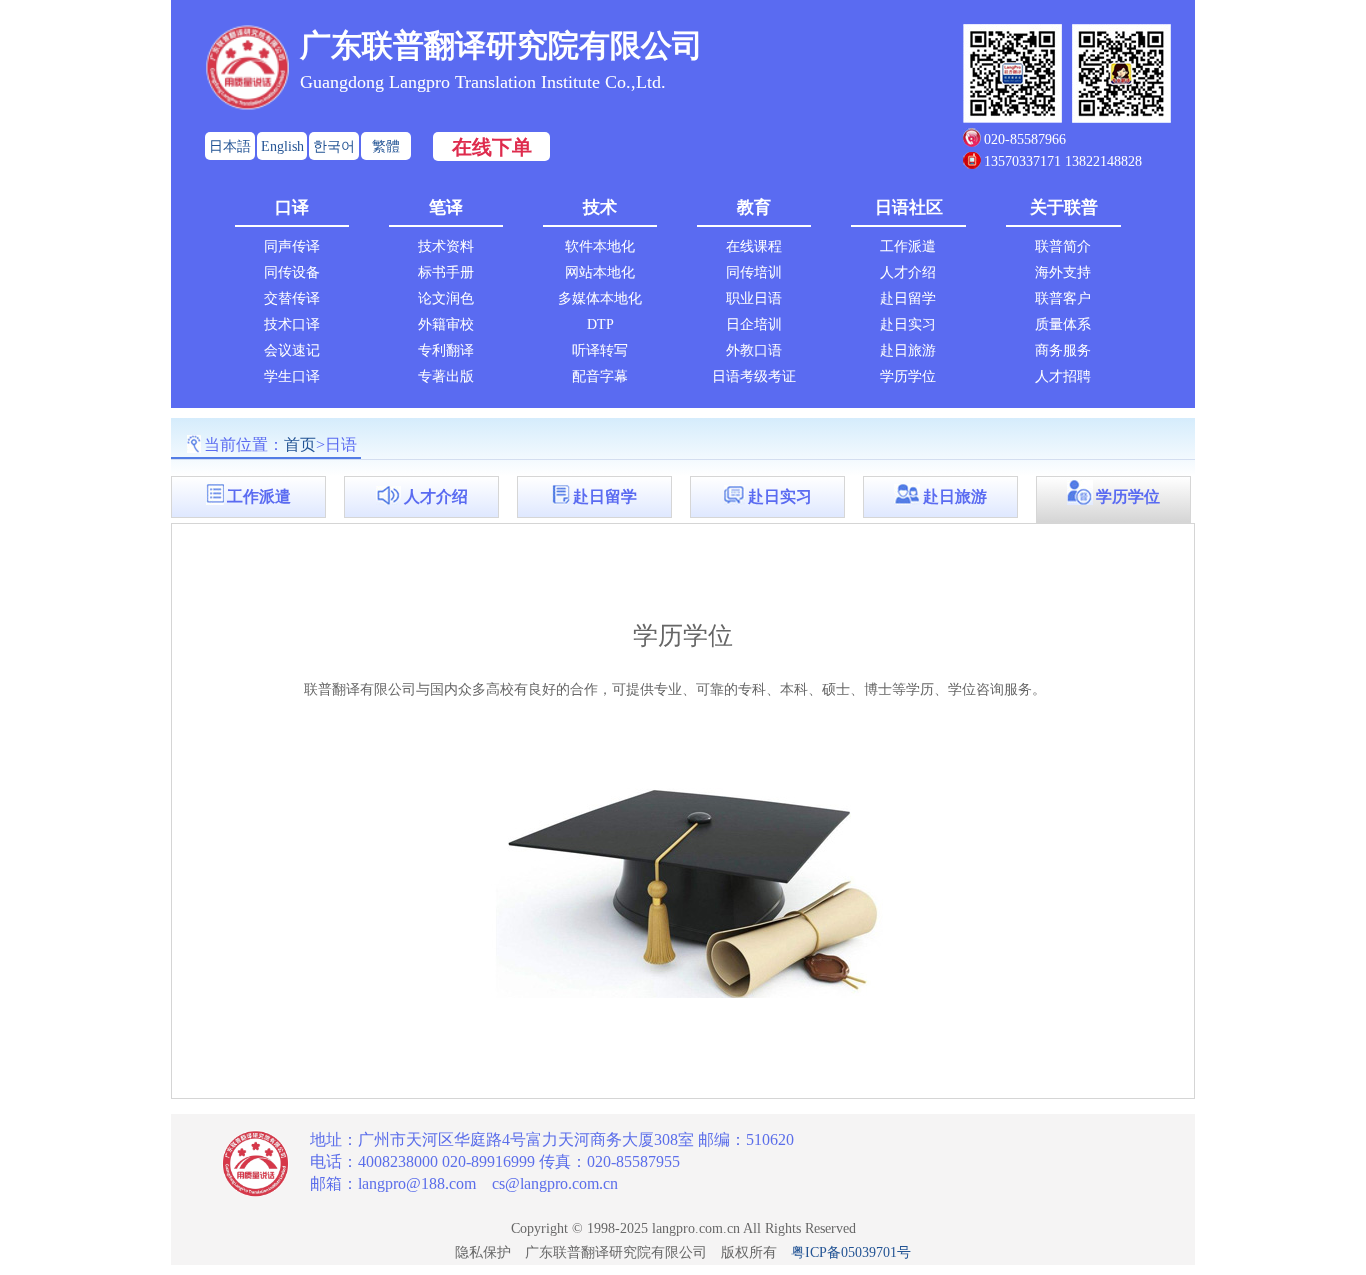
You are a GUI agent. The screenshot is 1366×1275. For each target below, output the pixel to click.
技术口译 (292, 324)
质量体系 (1063, 324)
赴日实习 (908, 324)
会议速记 (292, 350)
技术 (600, 207)
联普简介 (1063, 246)
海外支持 (1063, 272)
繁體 (386, 146)
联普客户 (1063, 298)
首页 (300, 444)
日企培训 (754, 324)
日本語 (230, 146)
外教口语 (754, 350)
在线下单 (492, 147)
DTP (600, 324)
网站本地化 (600, 272)
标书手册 (446, 272)
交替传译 (292, 298)
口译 (292, 207)
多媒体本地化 (600, 298)
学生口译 (292, 376)
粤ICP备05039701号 (851, 1252)
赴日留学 (908, 298)
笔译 (446, 207)
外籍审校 (446, 324)
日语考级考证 (754, 376)
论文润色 (446, 298)
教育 (754, 207)
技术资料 (446, 246)
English (282, 146)
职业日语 (754, 298)
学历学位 (908, 376)
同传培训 (754, 272)
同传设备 (292, 272)
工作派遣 (908, 246)
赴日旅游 (908, 350)
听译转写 (600, 350)
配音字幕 (600, 376)
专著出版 (446, 376)
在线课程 (754, 246)
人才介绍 (908, 272)
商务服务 (1063, 350)
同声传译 (292, 246)
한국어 (334, 146)
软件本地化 (600, 246)
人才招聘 (1063, 376)
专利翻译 (446, 350)
